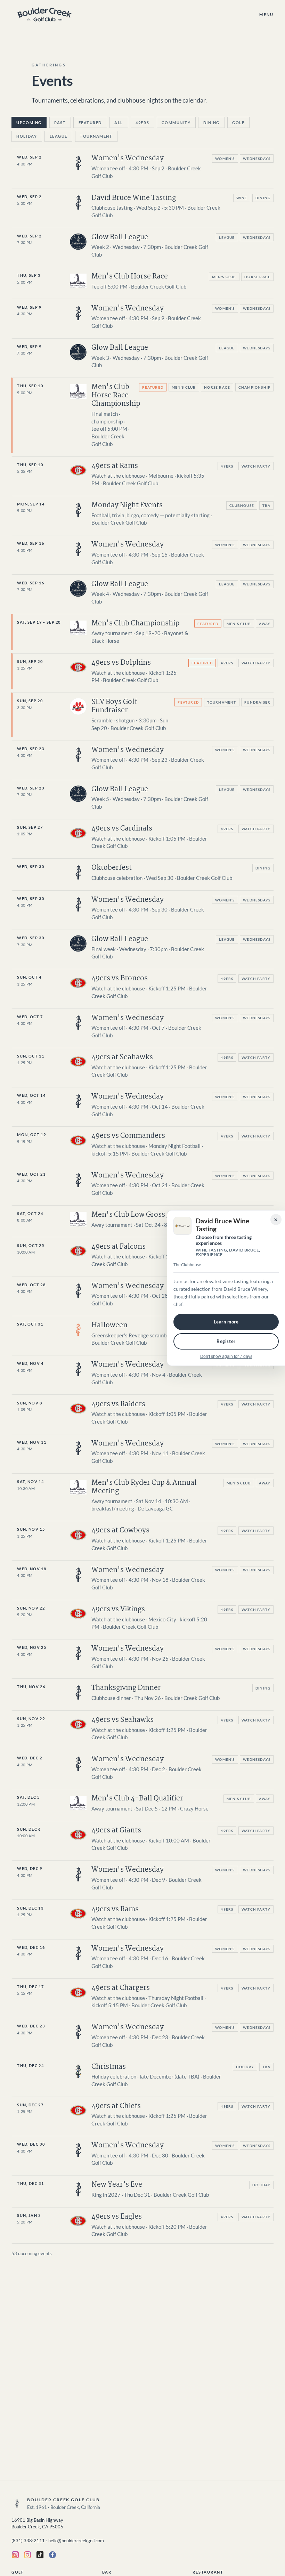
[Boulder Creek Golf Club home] (44, 14)
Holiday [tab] (27, 136)
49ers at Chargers (121, 1988)
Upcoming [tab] (29, 123)
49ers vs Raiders (118, 1404)
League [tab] (59, 136)
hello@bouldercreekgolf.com (76, 2541)
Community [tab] (176, 123)
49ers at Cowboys (120, 1530)
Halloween (109, 1325)
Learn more (226, 1322)
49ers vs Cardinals (122, 829)
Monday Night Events (127, 505)
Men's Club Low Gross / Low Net (145, 1215)
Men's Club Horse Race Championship (116, 395)
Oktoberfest (112, 868)
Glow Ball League (120, 237)
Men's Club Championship (135, 623)
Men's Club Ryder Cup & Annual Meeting (144, 1487)
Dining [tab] (211, 123)
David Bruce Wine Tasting (134, 198)
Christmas (109, 2067)
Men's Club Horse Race (130, 277)
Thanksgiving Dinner (126, 1688)
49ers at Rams (115, 466)
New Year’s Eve (117, 2185)
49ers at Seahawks (122, 1057)
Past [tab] (60, 123)
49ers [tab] (142, 123)
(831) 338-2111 (28, 2541)
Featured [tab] (90, 123)
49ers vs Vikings (118, 1609)
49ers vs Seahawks (123, 1720)
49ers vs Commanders (128, 1136)
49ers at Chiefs (116, 2106)
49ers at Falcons (119, 1247)
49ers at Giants (116, 1830)
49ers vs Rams (115, 1909)
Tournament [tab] (96, 136)
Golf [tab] (238, 123)
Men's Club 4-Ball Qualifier (137, 1799)
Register (226, 1341)
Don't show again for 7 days (226, 1356)
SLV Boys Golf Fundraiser (114, 706)
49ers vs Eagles (117, 2217)
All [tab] (119, 123)
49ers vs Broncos (120, 978)
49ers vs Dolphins (121, 663)
